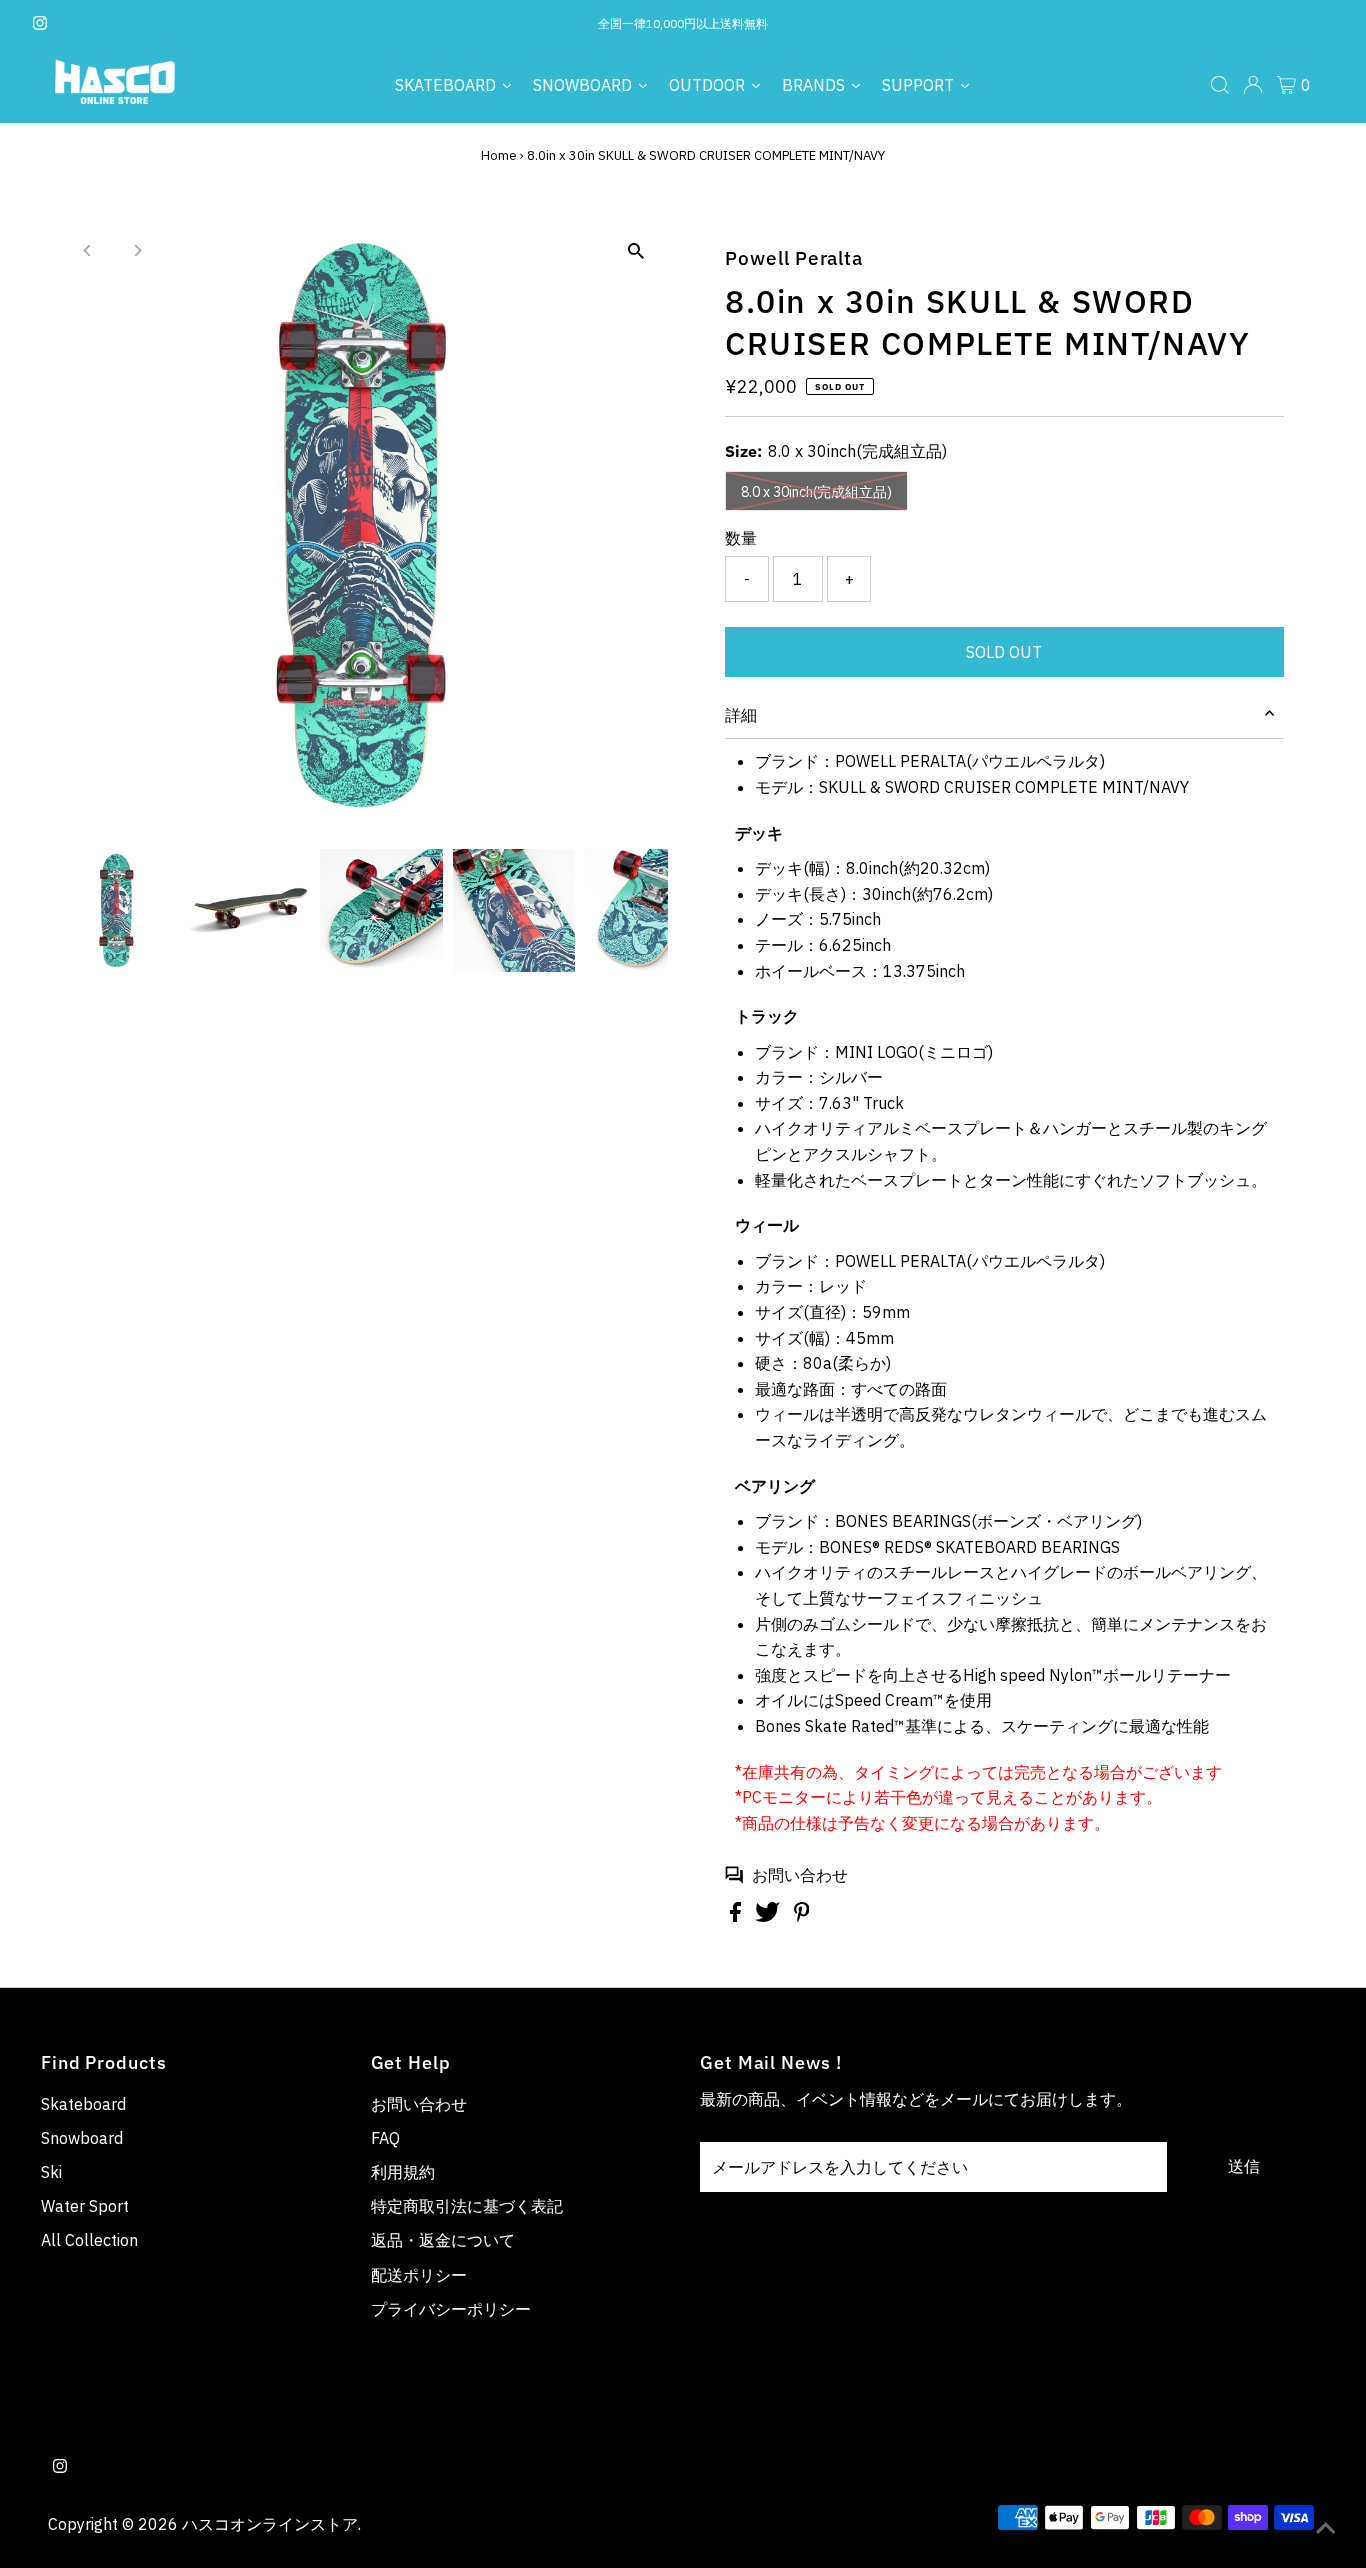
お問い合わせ (800, 1875)
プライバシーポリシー (451, 2309)
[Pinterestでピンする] (802, 1916)
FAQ (385, 2138)
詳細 (741, 715)
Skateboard (83, 2104)
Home (499, 155)
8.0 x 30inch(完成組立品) (816, 492)
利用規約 (403, 2172)
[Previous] (87, 250)
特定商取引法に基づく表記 (467, 2206)
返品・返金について (443, 2240)
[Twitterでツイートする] (769, 1916)
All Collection (89, 2240)
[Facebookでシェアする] (737, 1916)
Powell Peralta (794, 258)
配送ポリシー (419, 2275)
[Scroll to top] (1326, 2528)
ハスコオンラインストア (270, 2524)
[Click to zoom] (635, 251)
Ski (51, 2172)
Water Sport (85, 2206)
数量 (741, 538)
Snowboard (82, 2138)
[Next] (136, 250)
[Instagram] (40, 24)
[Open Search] (1220, 85)
